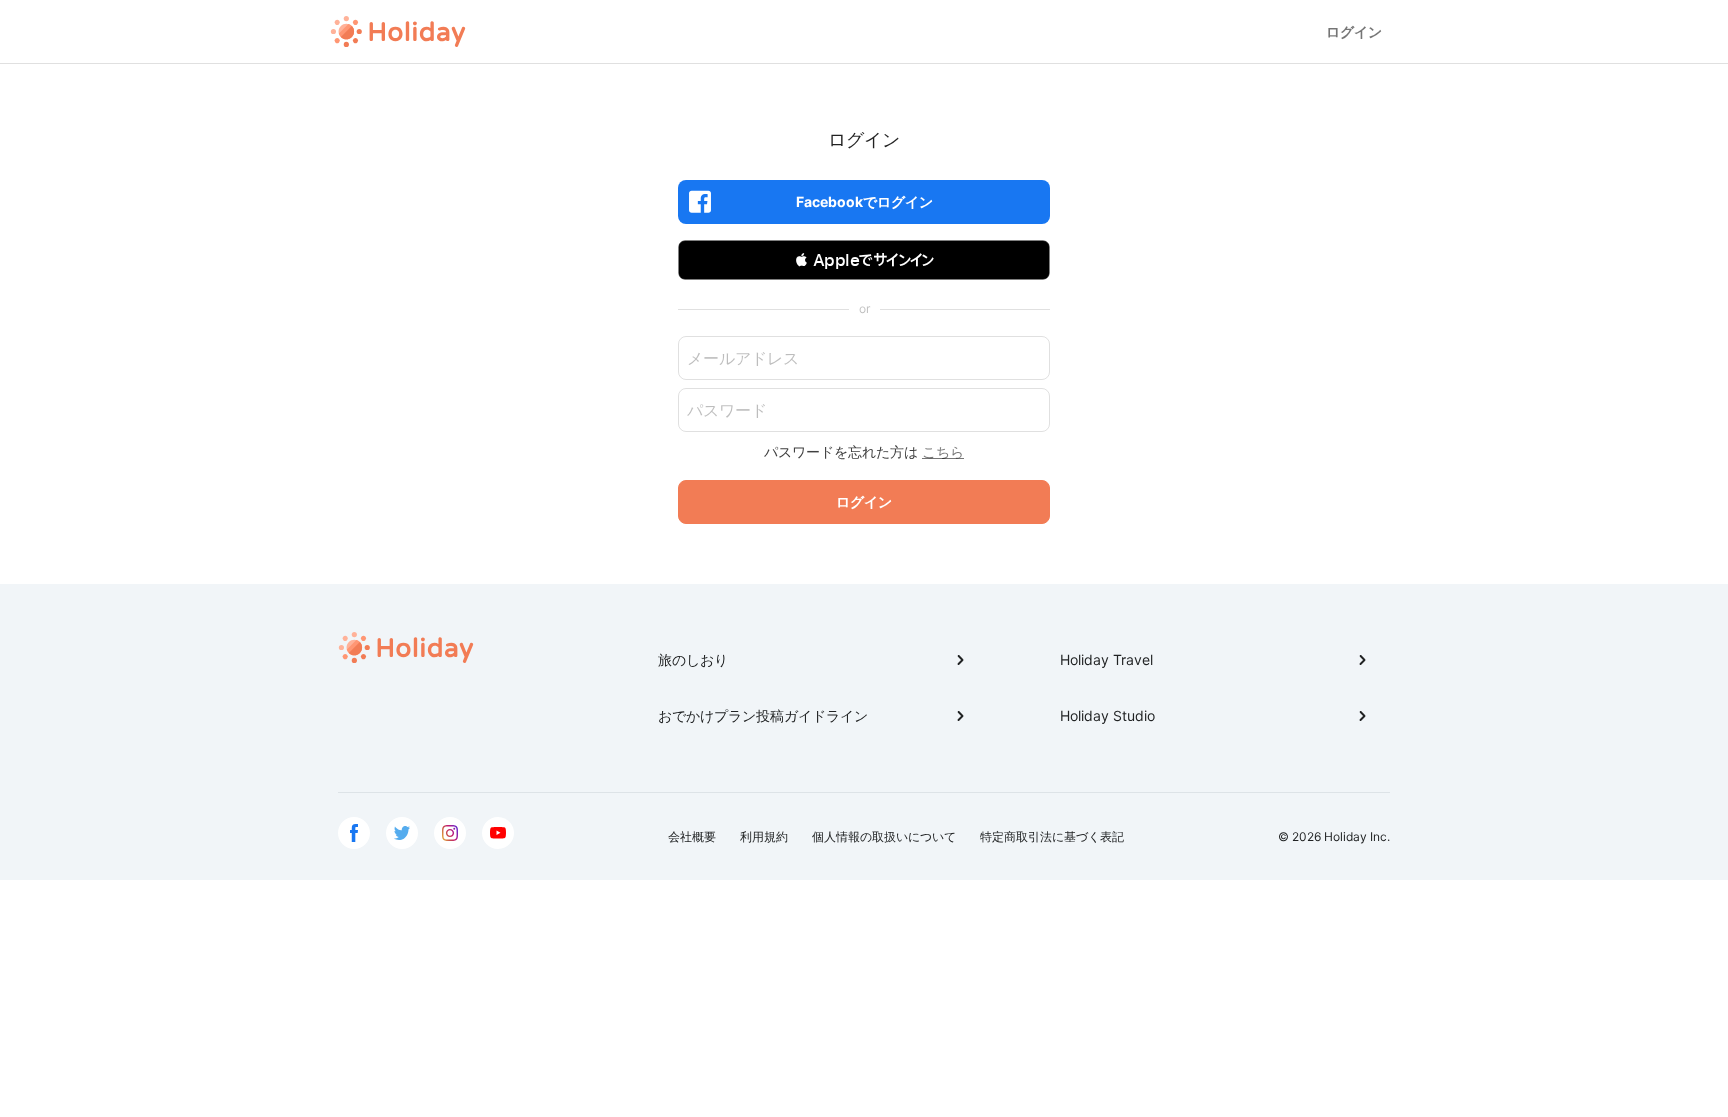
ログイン (1354, 31)
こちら (943, 451)
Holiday (398, 32)
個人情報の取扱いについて (884, 836)
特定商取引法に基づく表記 (1052, 836)
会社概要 (692, 836)
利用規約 (764, 836)
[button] (864, 260)
